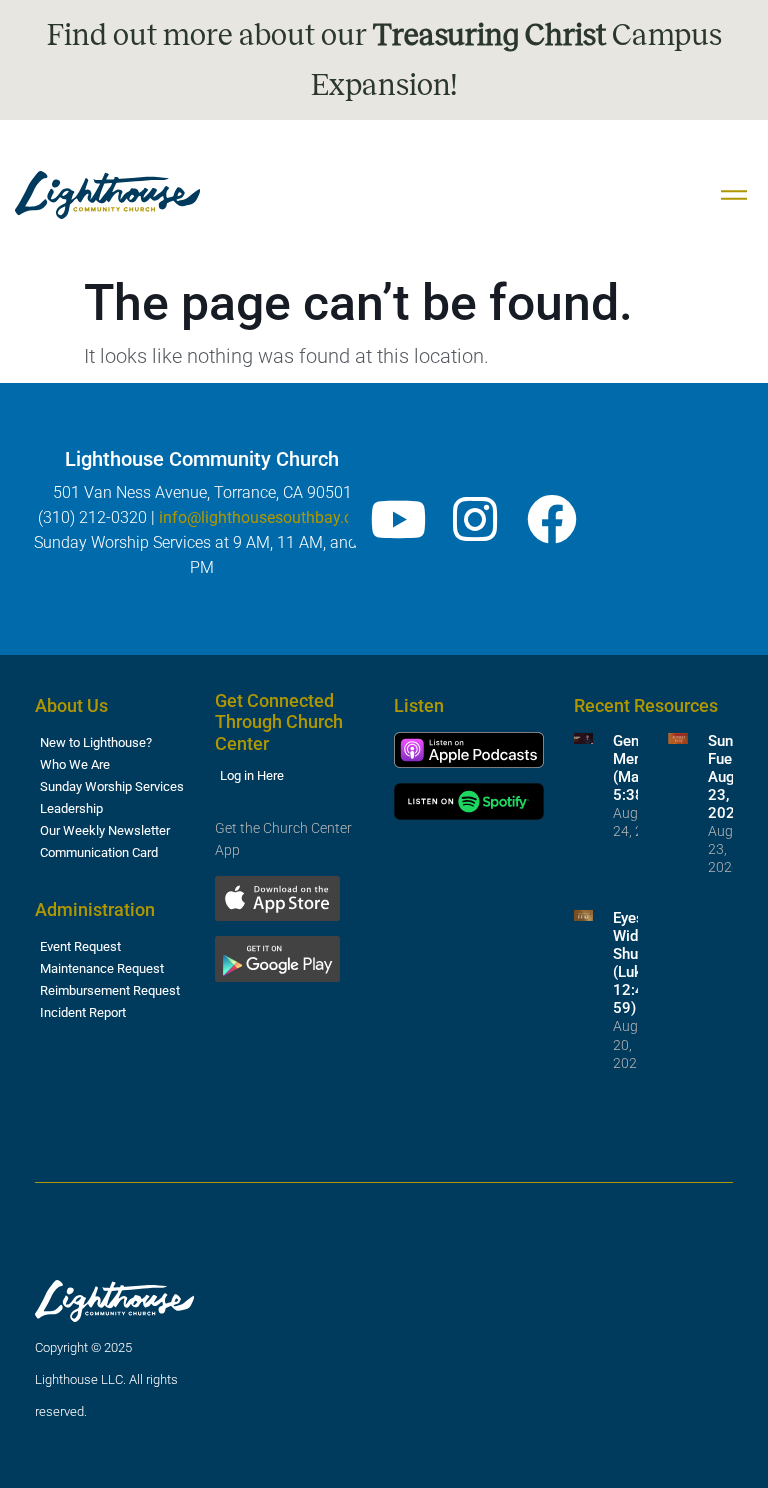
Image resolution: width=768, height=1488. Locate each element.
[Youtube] (398, 519)
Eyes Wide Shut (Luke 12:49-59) (635, 963)
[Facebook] (552, 519)
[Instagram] (475, 519)
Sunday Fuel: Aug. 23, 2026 (732, 777)
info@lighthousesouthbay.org (263, 517)
